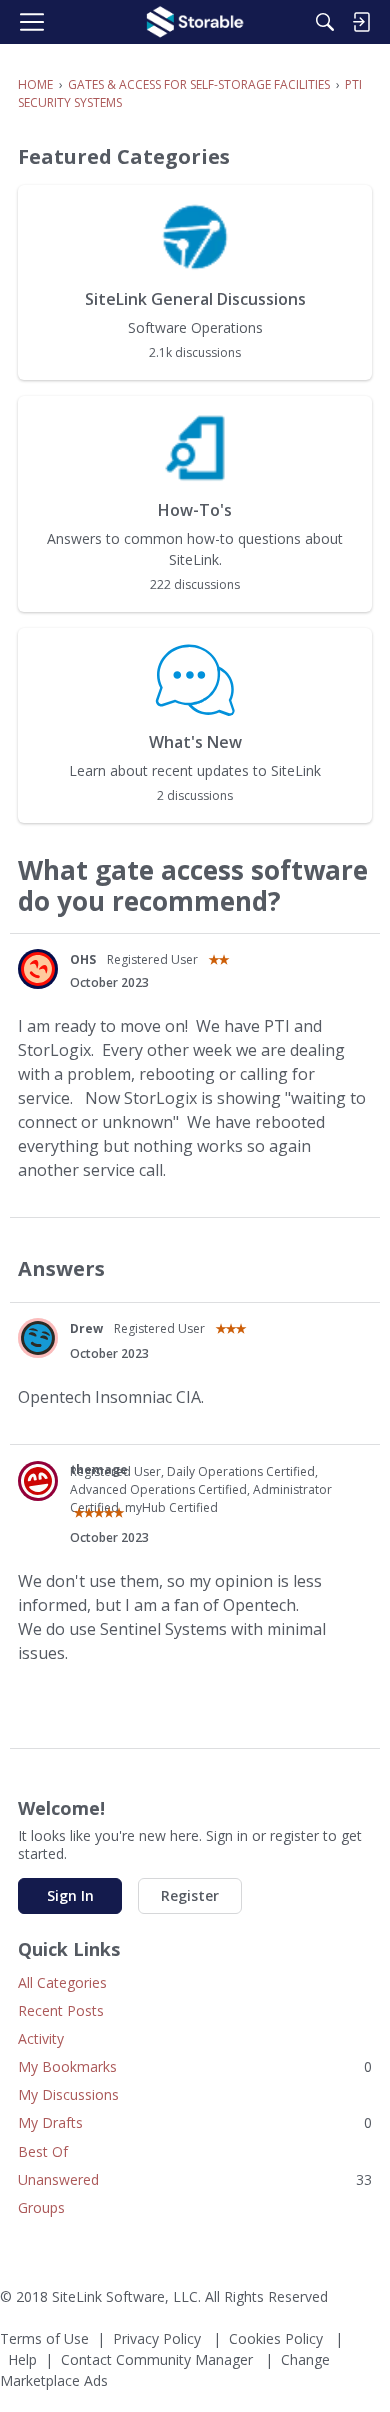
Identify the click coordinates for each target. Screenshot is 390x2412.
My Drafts (195, 2122)
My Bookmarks (195, 2066)
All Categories (62, 1982)
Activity (41, 2038)
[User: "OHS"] (38, 969)
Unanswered (195, 2179)
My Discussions (68, 2094)
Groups (41, 2207)
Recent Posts (61, 2010)
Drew (86, 1328)
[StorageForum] (195, 22)
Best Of (43, 2151)
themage (99, 1469)
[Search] (325, 22)
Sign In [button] (70, 1895)
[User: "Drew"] (38, 1338)
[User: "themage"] (38, 1481)
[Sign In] (361, 22)
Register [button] (190, 1895)
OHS (83, 959)
